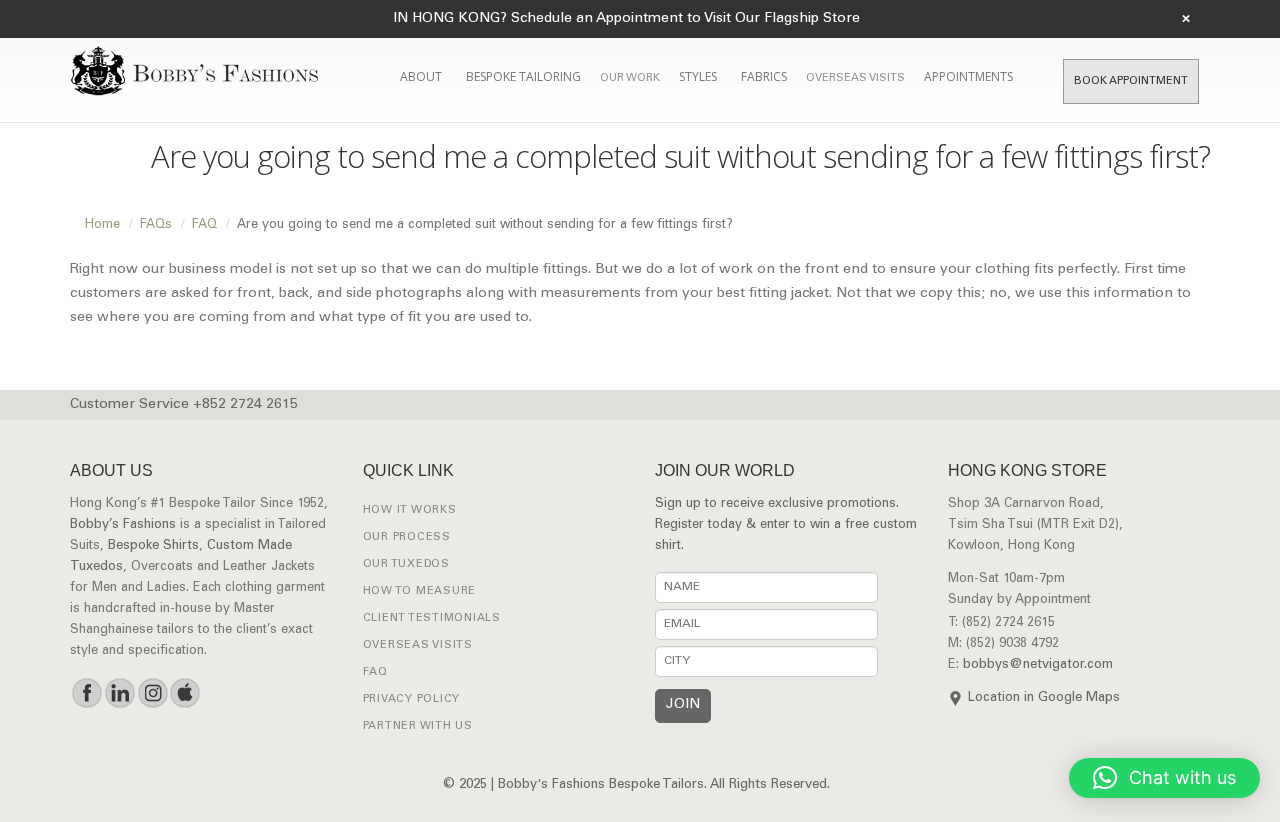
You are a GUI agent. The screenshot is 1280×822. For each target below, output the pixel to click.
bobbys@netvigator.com (1038, 665)
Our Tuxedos (406, 564)
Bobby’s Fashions (123, 525)
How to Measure (420, 591)
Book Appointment (1131, 81)
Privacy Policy (412, 699)
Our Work (630, 78)
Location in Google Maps (1044, 698)
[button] (1164, 778)
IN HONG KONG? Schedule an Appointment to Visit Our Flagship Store (626, 19)
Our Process (407, 537)
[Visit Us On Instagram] (152, 693)
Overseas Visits (855, 78)
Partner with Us (418, 726)
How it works (410, 510)
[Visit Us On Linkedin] (119, 693)
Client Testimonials (432, 618)
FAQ (375, 672)
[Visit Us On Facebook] (86, 693)
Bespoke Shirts (153, 546)
